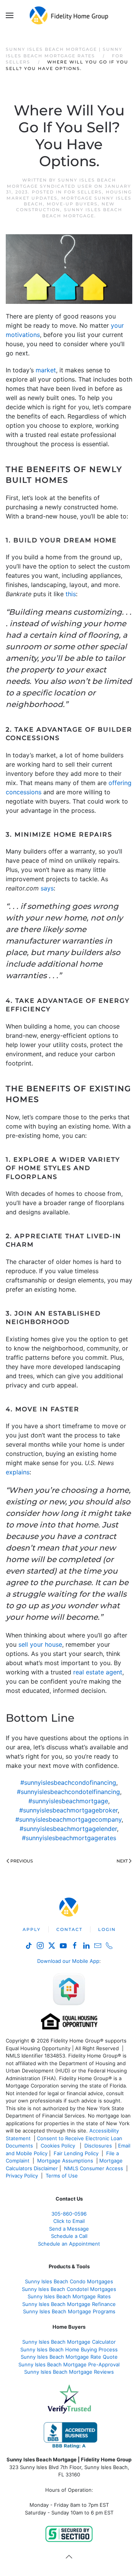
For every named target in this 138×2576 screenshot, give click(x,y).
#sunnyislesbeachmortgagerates (69, 1838)
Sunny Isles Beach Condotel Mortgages (69, 2289)
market (46, 370)
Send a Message (69, 2229)
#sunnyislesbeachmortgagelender (68, 1829)
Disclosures (98, 2146)
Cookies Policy (59, 2146)
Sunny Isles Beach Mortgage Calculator (69, 2342)
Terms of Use (62, 2176)
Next (122, 1861)
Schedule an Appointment (69, 2244)
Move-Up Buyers (72, 204)
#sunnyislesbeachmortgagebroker (68, 1810)
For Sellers (83, 192)
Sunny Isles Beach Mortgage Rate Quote (69, 2357)
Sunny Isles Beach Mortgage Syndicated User (62, 183)
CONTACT (69, 1929)
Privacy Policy (22, 2176)
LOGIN (107, 1929)
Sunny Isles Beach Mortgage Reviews (69, 2372)
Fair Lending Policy (76, 2153)
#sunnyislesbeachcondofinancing (68, 1782)
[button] (10, 15)
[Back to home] (69, 15)
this (71, 594)
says (47, 888)
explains (18, 1472)
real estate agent (98, 1672)
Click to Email (69, 2221)
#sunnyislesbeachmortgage (68, 1801)
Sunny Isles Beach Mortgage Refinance (69, 2304)
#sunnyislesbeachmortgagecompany (68, 1819)
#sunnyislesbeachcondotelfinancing (68, 1792)
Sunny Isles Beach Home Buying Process (69, 2349)
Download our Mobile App (68, 1961)
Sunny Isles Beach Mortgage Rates (69, 2296)
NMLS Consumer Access (94, 2168)
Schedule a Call (69, 2236)
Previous (22, 1861)
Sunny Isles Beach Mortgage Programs (69, 2311)
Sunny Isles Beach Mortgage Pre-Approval (69, 2364)
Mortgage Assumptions (65, 2161)
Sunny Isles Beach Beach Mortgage (82, 213)
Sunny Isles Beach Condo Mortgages (69, 2281)
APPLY (32, 1929)
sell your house (40, 1644)
